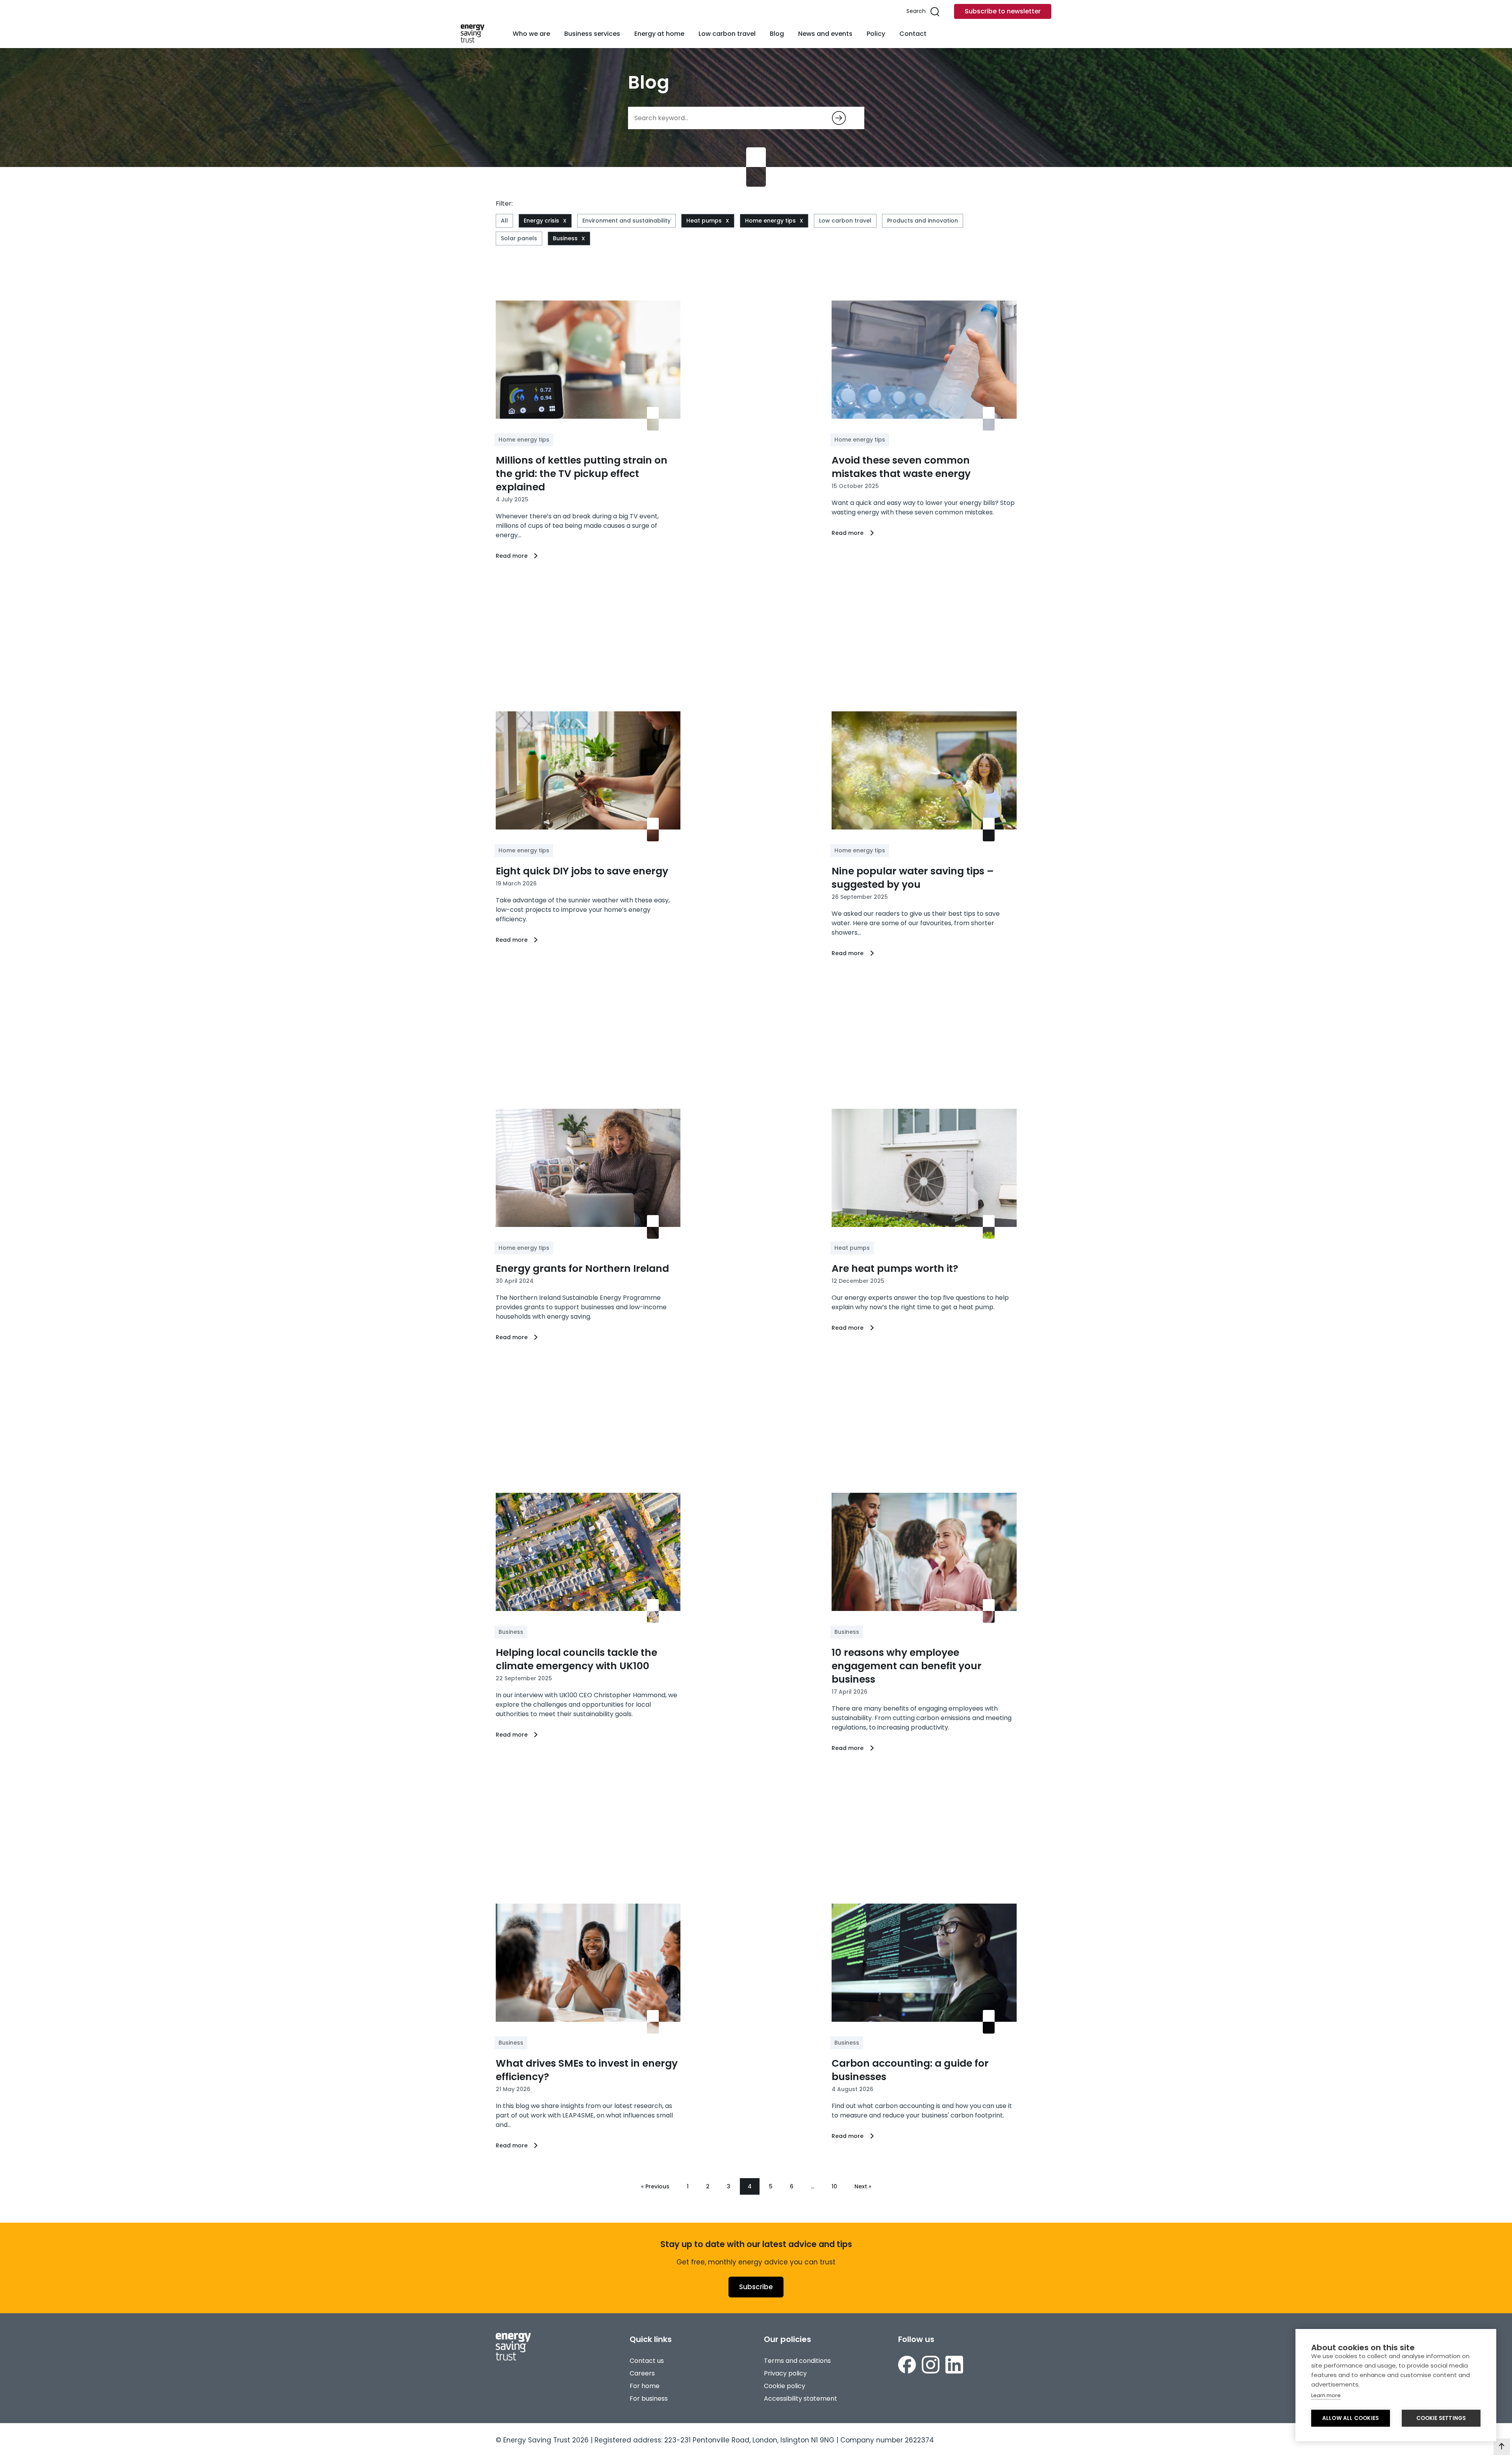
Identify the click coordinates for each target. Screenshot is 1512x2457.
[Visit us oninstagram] (931, 2365)
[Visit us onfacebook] (907, 2365)
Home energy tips (770, 221)
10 (834, 2186)
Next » (863, 2186)
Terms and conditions (797, 2361)
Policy (876, 34)
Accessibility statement (800, 2399)
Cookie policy (785, 2386)
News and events (825, 34)
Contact (913, 34)
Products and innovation (923, 221)
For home (645, 2386)
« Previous (655, 2186)
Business (565, 238)
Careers (642, 2373)
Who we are (531, 34)
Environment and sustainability (626, 221)
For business (649, 2399)
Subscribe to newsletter (1003, 11)
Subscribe (756, 2287)
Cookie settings (1441, 2418)
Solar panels (519, 238)
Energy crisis (541, 221)
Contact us (647, 2361)
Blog (777, 34)
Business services (592, 34)
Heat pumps (704, 221)
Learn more (1326, 2395)
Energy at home (659, 34)
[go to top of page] (1502, 2447)
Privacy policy (785, 2373)
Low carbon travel (727, 34)
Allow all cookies (1351, 2418)
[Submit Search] (839, 118)
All (504, 221)
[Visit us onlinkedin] (954, 2365)
